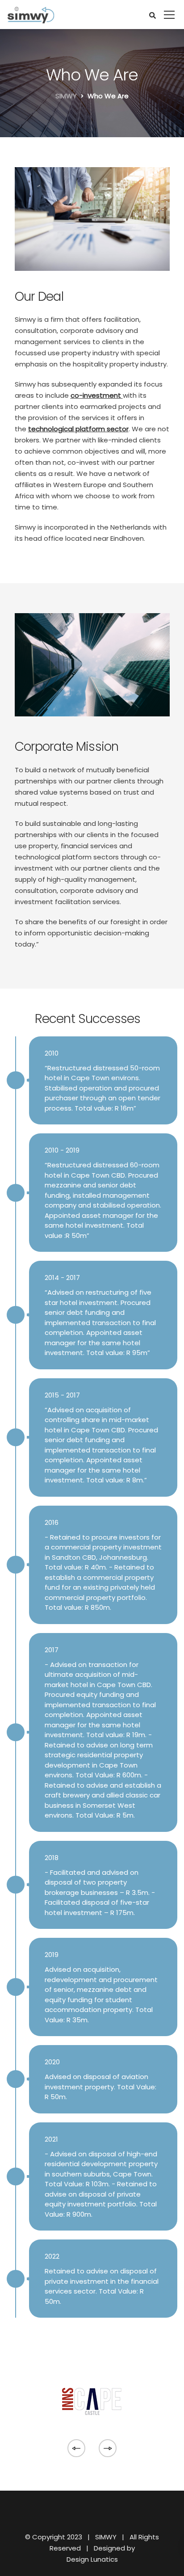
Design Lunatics (92, 2559)
